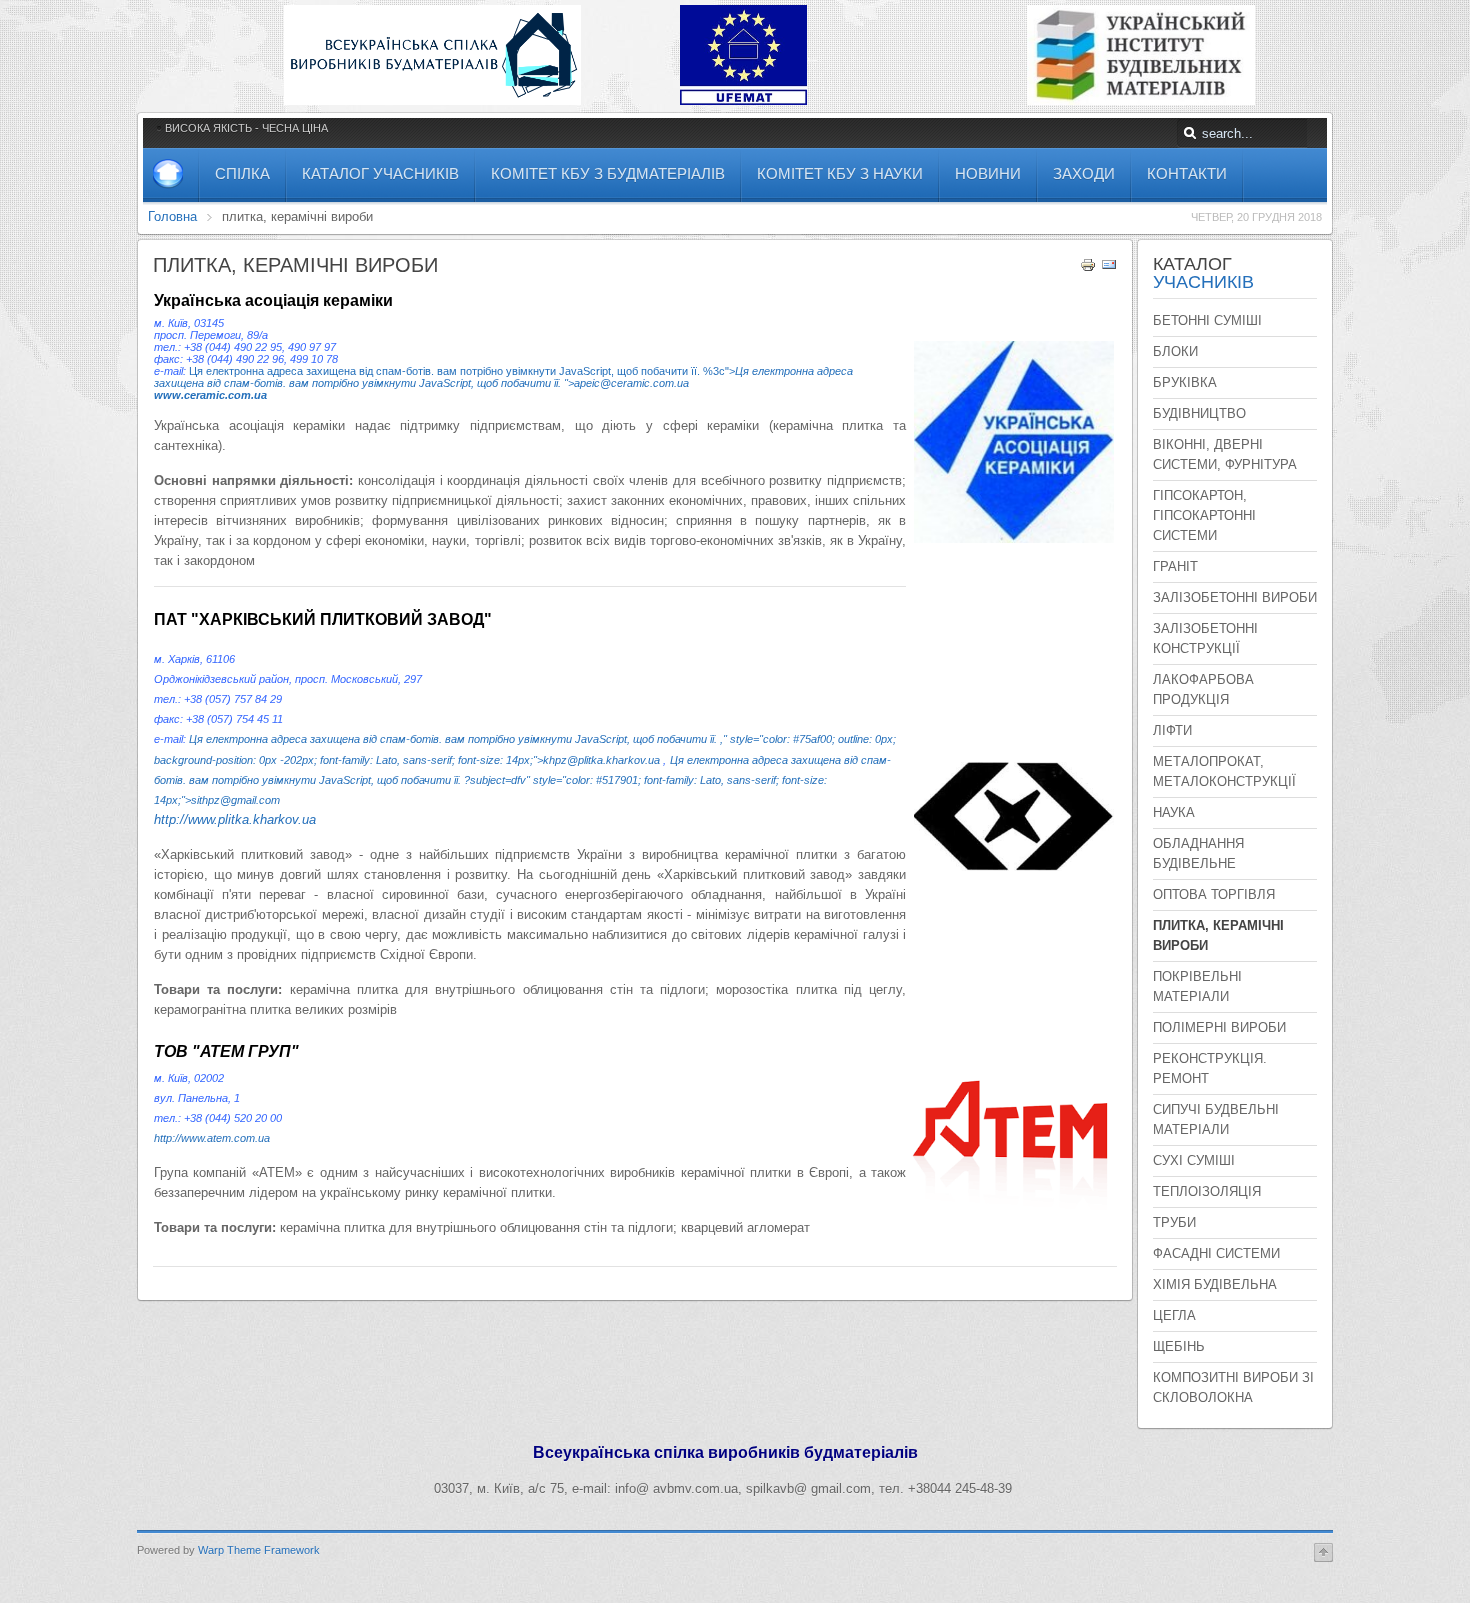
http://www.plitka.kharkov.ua (235, 819)
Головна (172, 216)
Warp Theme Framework (259, 1550)
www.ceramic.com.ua (210, 395)
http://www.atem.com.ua (212, 1138)
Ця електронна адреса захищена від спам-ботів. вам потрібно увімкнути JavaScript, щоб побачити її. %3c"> (462, 371)
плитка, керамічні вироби (295, 265)
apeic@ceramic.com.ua (631, 383)
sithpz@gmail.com (235, 800)
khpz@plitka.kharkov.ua (601, 760)
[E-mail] (1109, 268)
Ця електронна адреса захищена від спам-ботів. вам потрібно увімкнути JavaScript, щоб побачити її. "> (503, 377)
